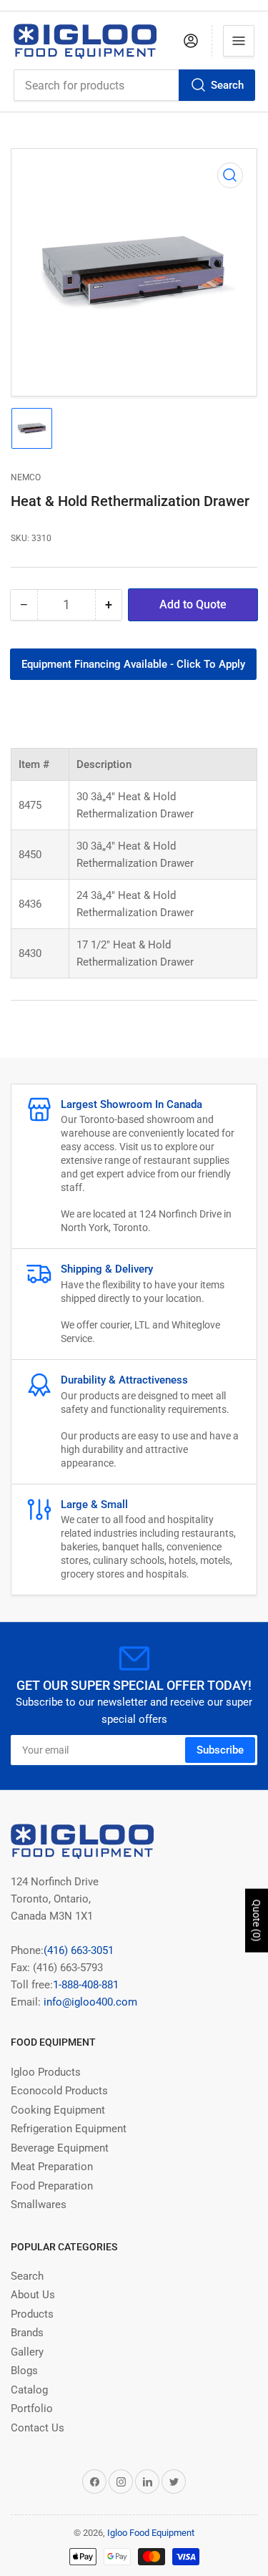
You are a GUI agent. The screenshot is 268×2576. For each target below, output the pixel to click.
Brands (27, 2333)
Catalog (29, 2390)
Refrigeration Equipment (69, 2129)
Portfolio (32, 2409)
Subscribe (220, 1750)
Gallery (27, 2352)
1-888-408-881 (86, 1985)
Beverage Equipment (60, 2148)
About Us (33, 2295)
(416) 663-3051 (79, 1950)
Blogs (24, 2371)
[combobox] (134, 85)
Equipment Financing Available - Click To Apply (133, 664)
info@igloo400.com (89, 2002)
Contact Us (38, 2428)
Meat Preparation (52, 2167)
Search (227, 85)
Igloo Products (46, 2072)
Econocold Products (59, 2091)
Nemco (26, 477)
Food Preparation (52, 2186)
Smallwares (39, 2205)
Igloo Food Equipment (151, 2533)
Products (32, 2314)
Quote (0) (257, 1921)
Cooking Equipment (58, 2110)
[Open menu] (239, 41)
